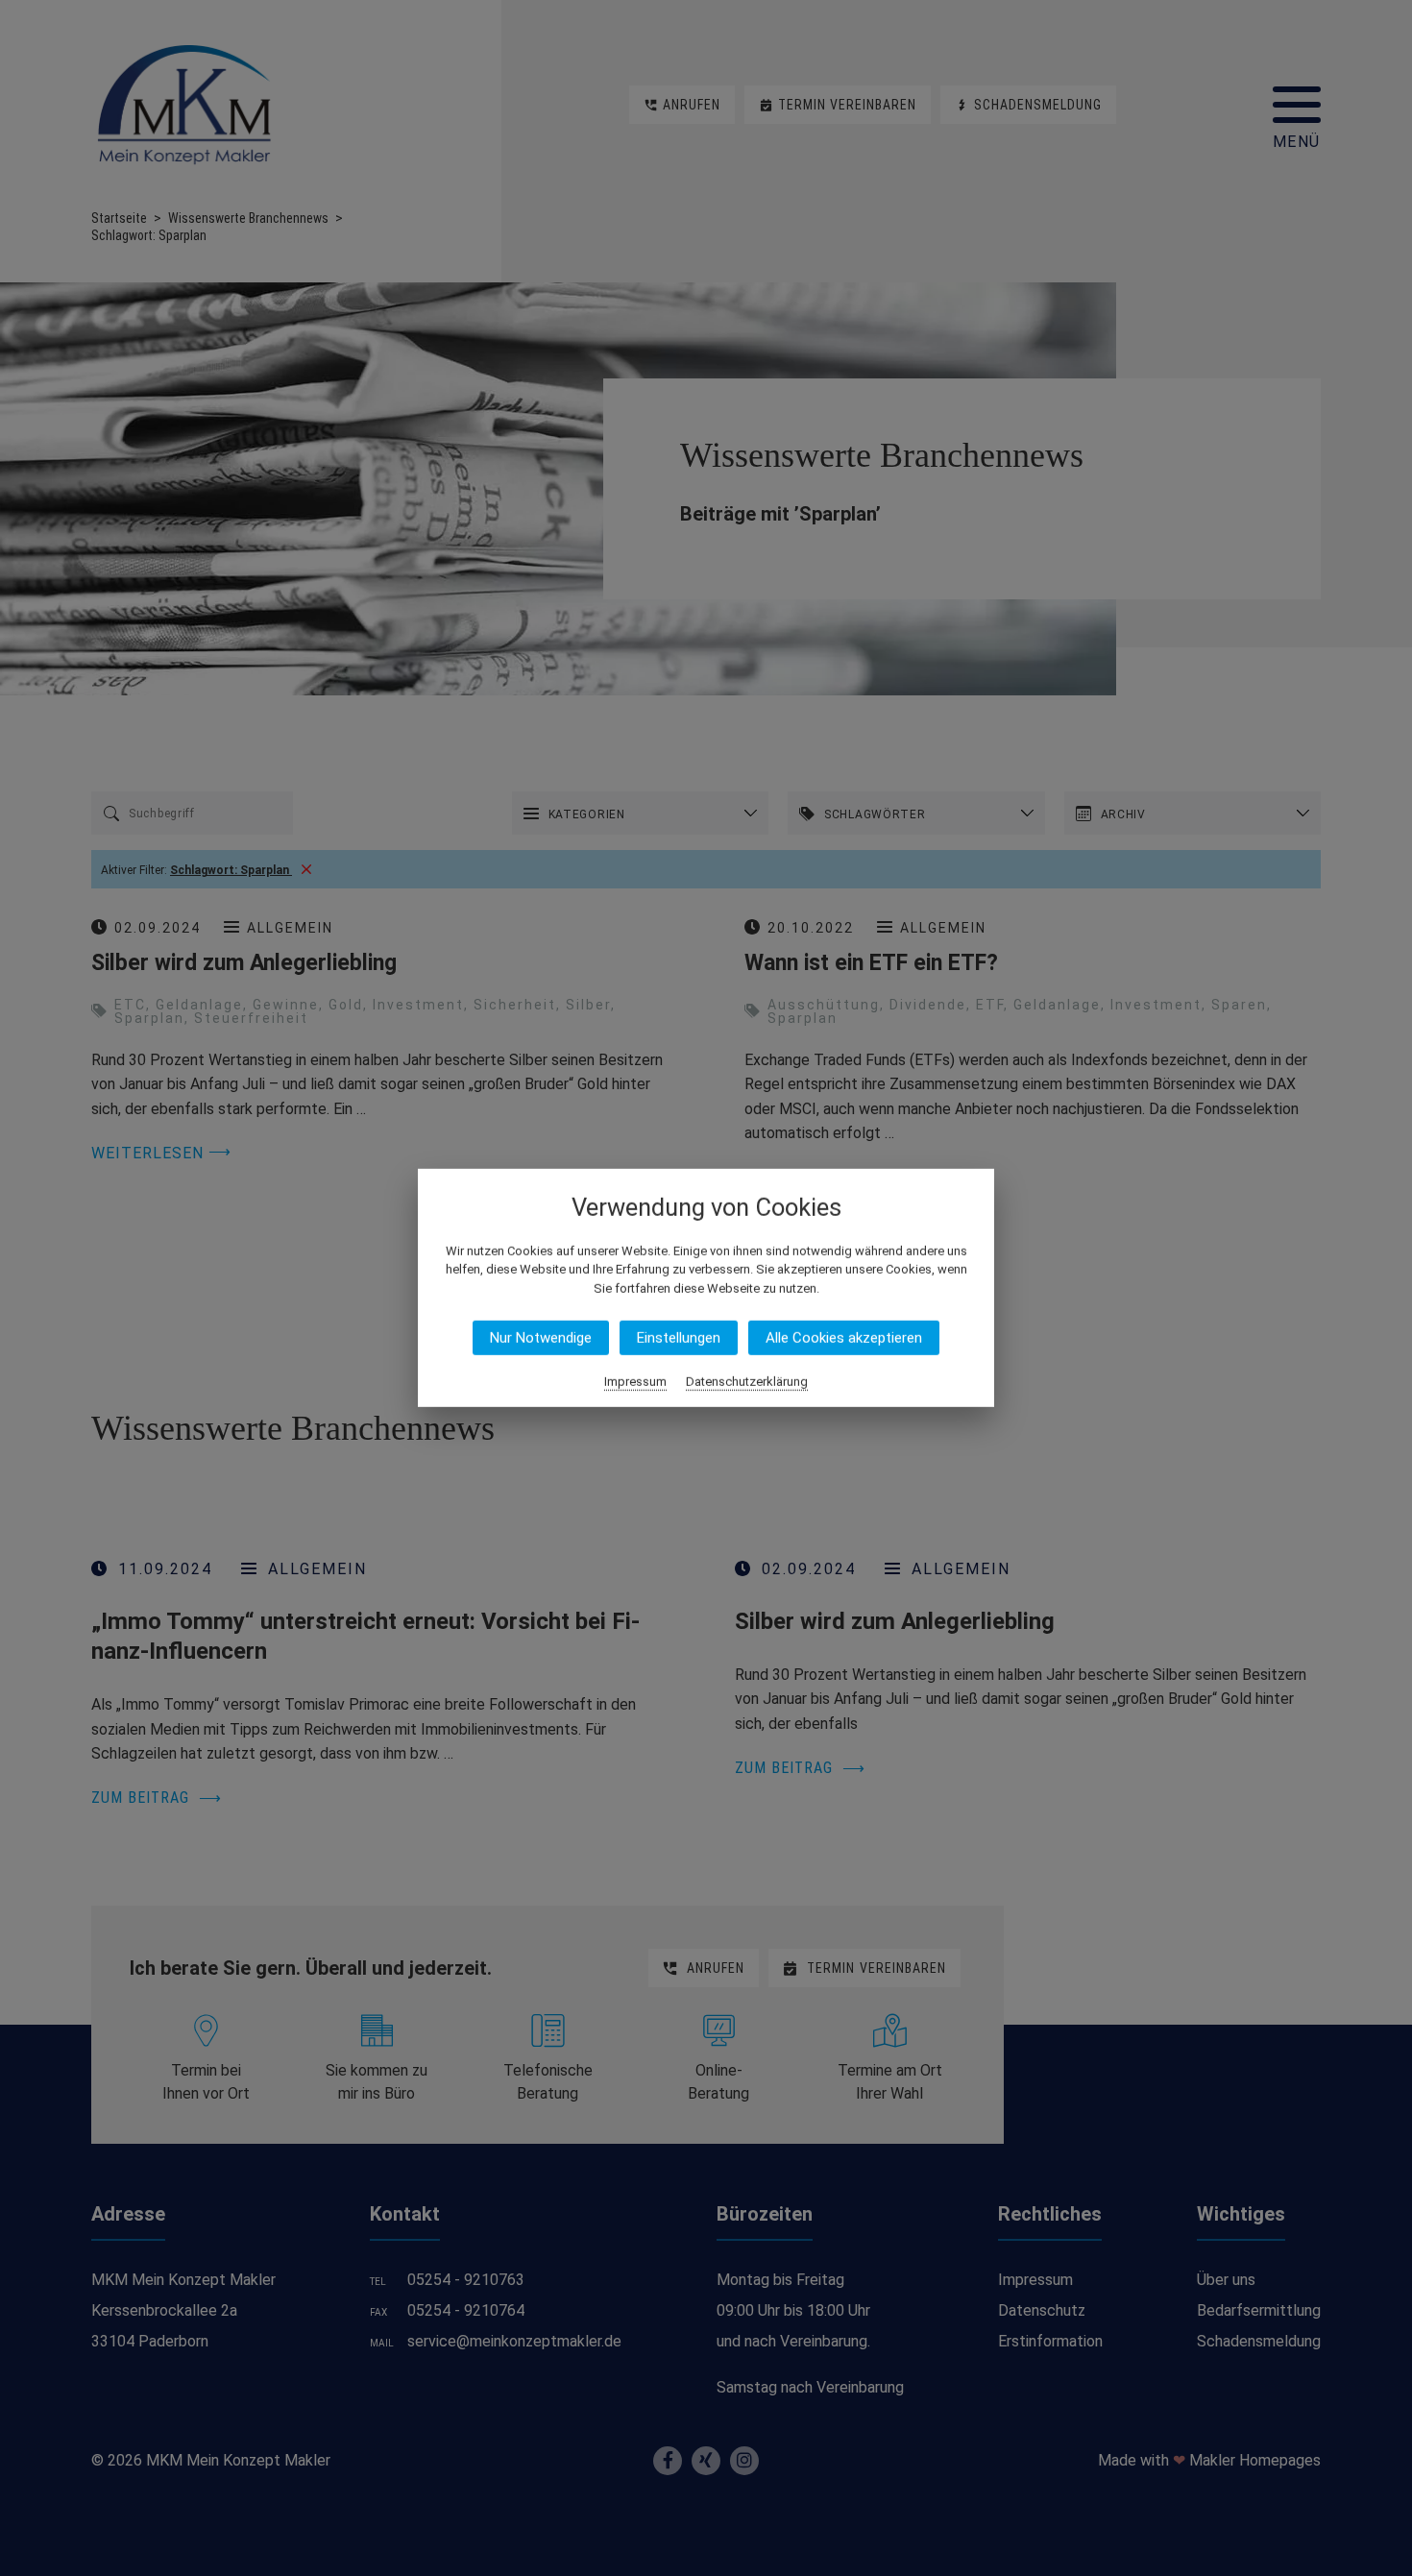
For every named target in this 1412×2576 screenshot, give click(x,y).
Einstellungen (679, 1338)
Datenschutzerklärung (747, 1382)
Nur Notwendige (541, 1338)
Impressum (635, 1382)
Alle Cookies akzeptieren (844, 1338)
